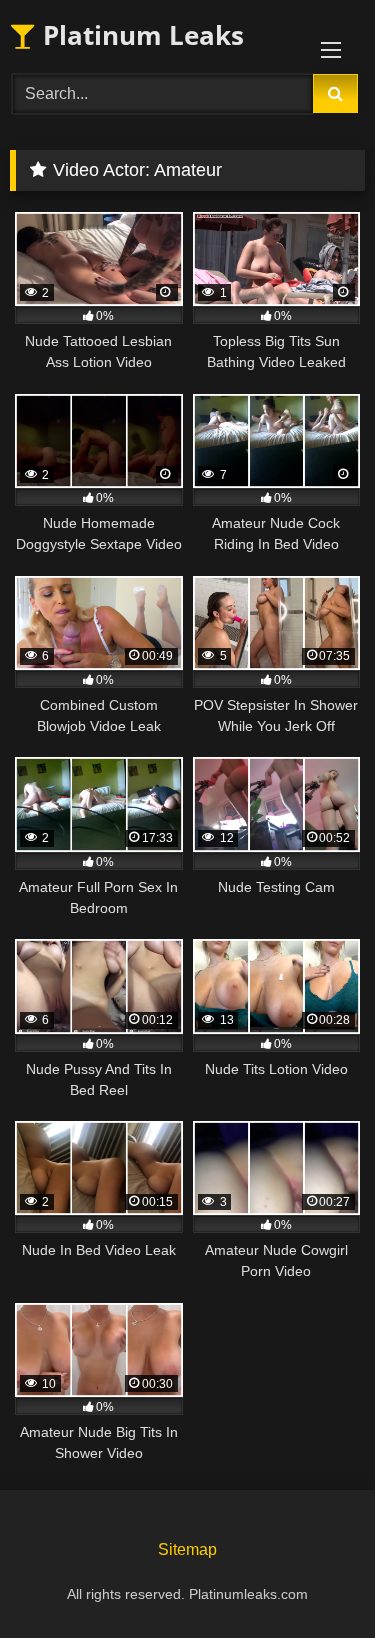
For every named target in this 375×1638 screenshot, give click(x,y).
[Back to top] (313, 1578)
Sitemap (187, 1549)
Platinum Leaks (140, 35)
